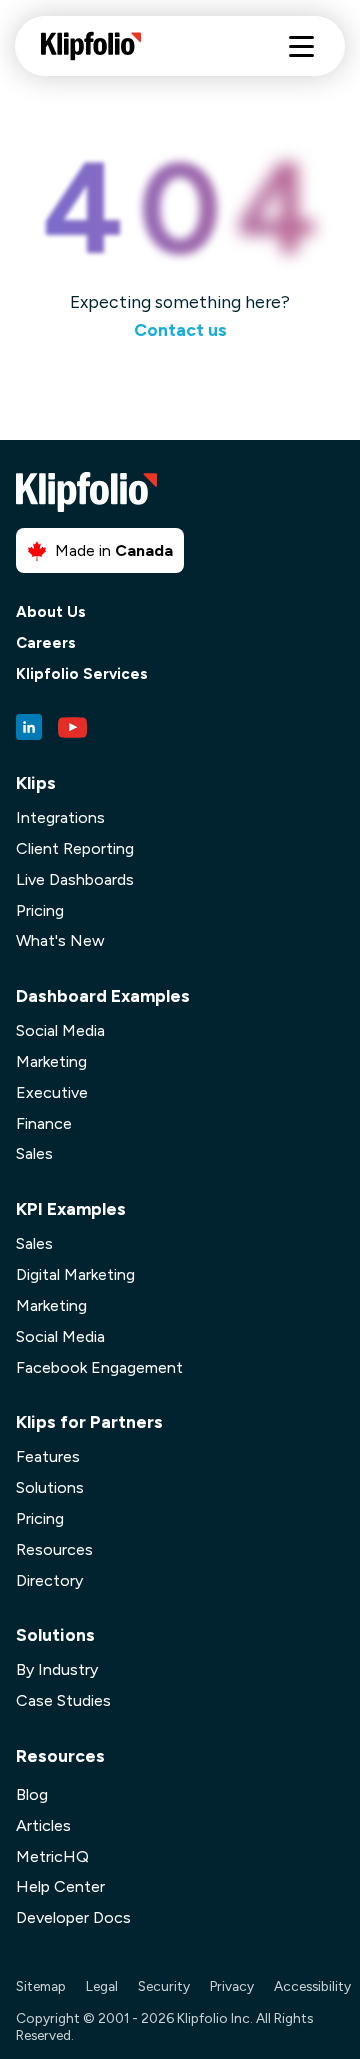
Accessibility (312, 1986)
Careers (46, 643)
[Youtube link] (73, 727)
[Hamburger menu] (301, 46)
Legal (102, 1986)
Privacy (232, 1986)
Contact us (180, 329)
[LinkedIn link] (29, 727)
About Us (51, 612)
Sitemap (41, 1986)
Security (164, 1986)
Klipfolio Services (82, 674)
